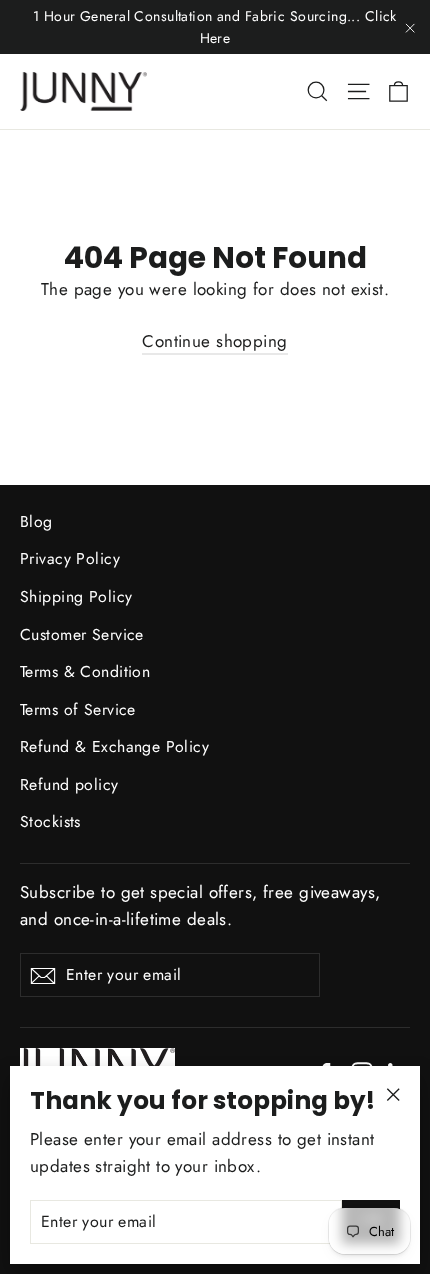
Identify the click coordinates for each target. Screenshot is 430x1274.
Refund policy (69, 784)
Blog (36, 521)
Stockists (50, 821)
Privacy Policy (70, 558)
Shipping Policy (76, 596)
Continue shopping (214, 341)
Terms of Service (78, 709)
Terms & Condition (85, 671)
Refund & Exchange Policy (114, 746)
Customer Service (82, 634)
